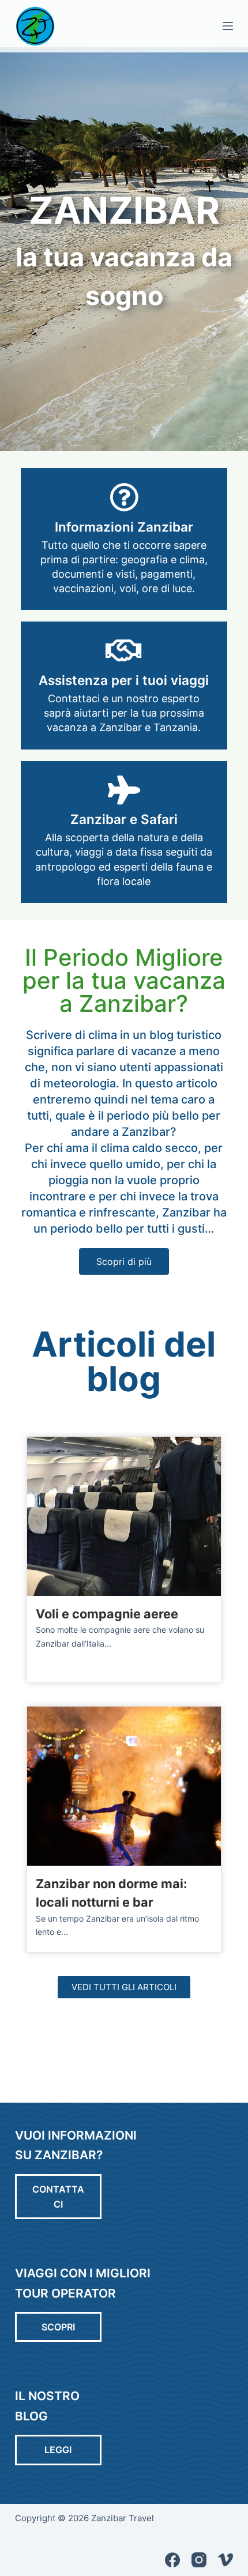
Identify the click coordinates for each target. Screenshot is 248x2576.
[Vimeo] (226, 2560)
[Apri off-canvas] (228, 26)
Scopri (58, 2327)
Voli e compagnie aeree (107, 1614)
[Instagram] (199, 2560)
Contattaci (58, 2197)
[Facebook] (172, 2560)
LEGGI (58, 2450)
